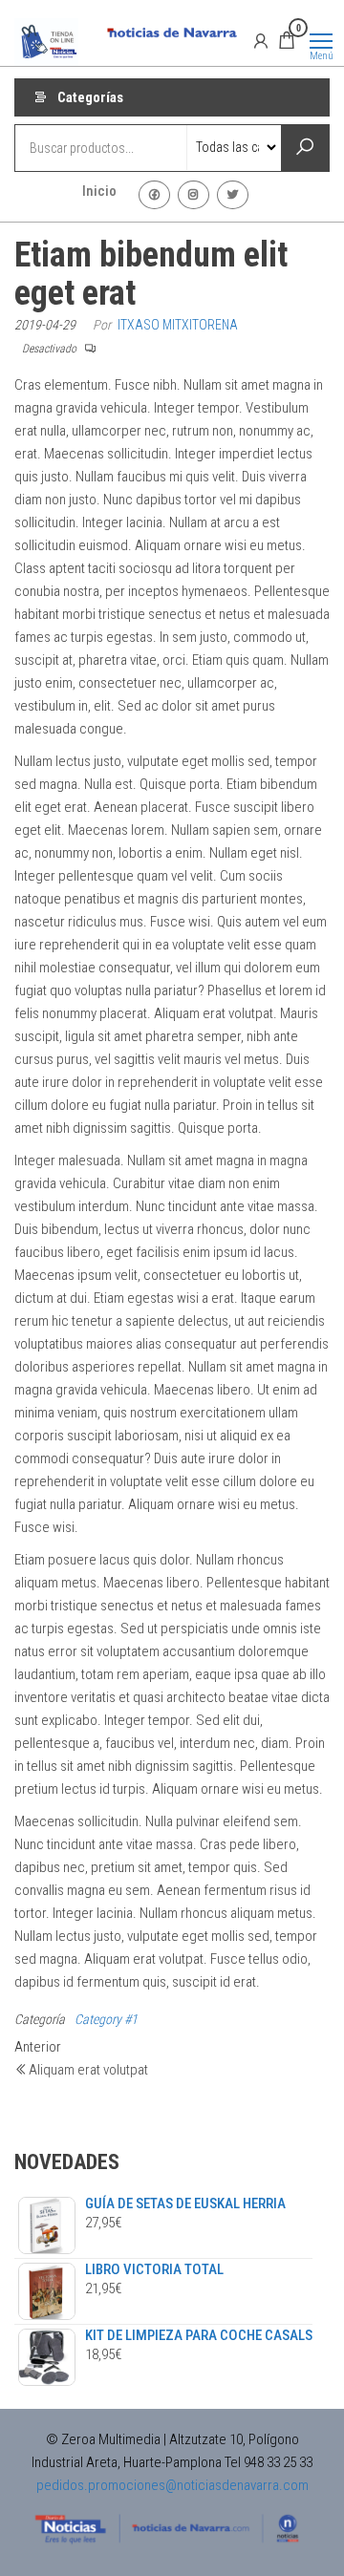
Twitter (233, 195)
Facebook (154, 195)
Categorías (90, 97)
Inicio (99, 191)
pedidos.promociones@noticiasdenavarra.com (172, 2485)
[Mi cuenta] (261, 40)
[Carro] (287, 43)
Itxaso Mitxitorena (178, 325)
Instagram (193, 195)
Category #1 (106, 2019)
